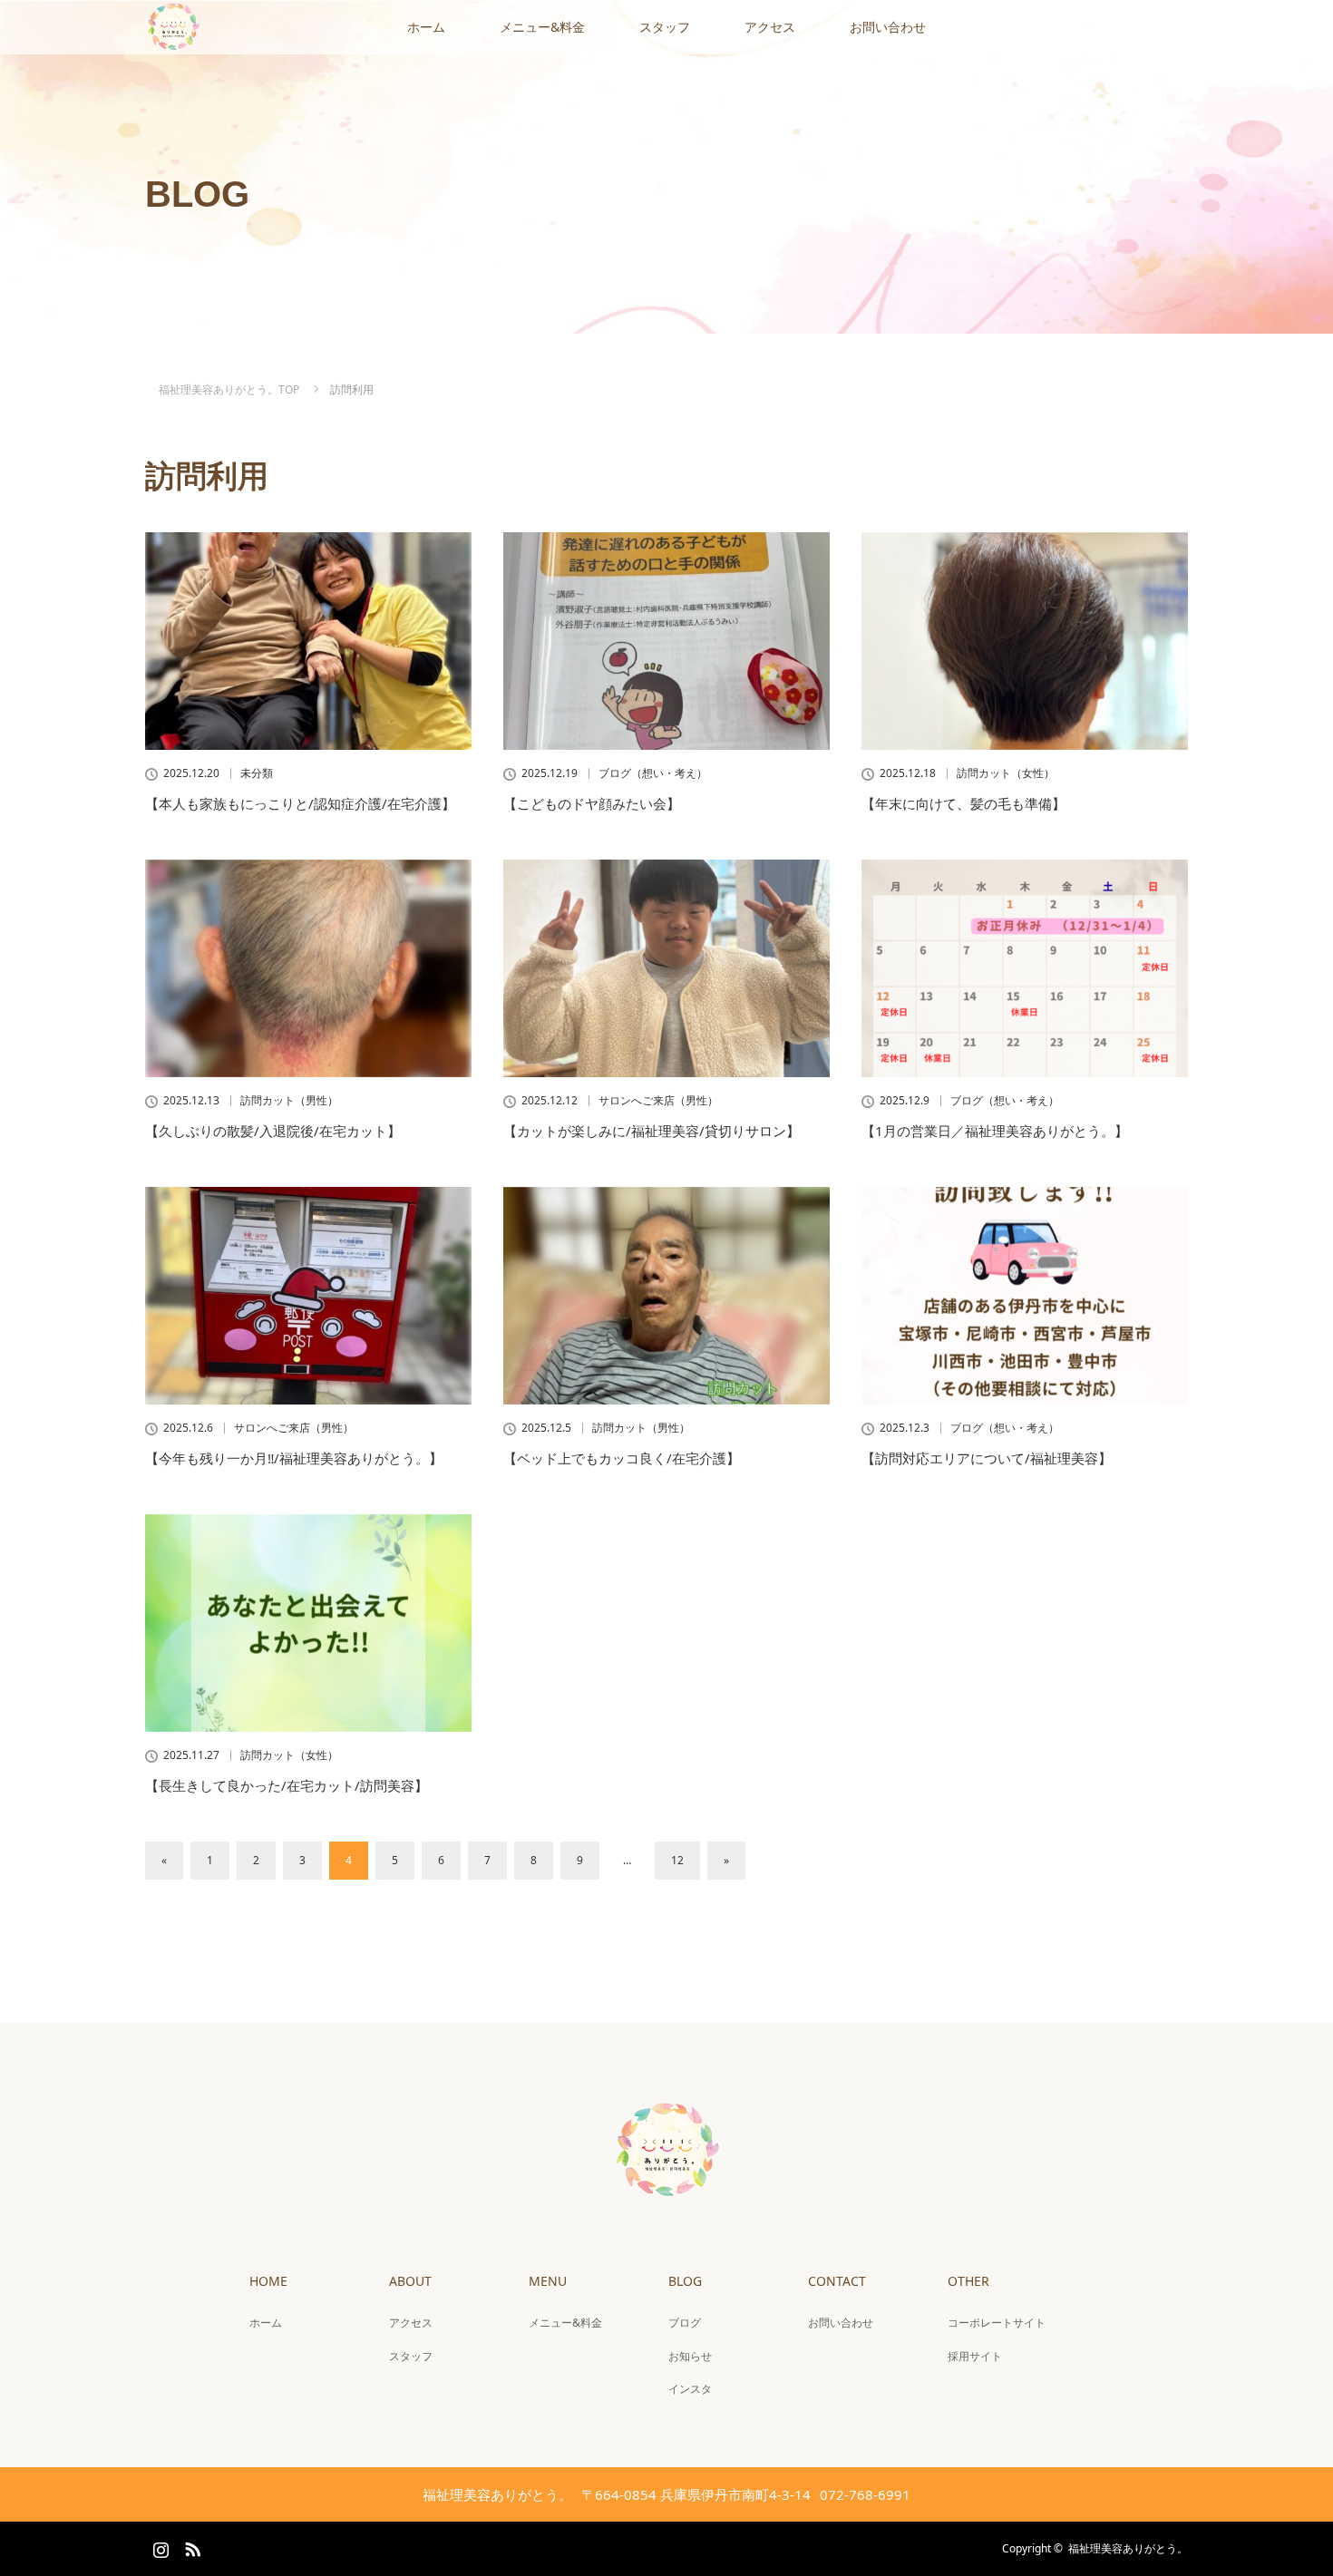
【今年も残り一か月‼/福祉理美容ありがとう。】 (294, 1458)
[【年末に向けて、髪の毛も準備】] (1025, 641)
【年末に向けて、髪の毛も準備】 (963, 803)
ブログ (685, 2323)
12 (677, 1860)
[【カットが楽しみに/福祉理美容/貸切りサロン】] (666, 968)
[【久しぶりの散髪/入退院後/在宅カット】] (308, 968)
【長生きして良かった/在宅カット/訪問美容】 (287, 1785)
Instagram (159, 2546)
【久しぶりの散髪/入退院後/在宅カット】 (273, 1131)
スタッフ (665, 27)
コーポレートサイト (997, 2323)
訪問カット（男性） (289, 1101)
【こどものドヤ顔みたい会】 (592, 803)
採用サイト (975, 2356)
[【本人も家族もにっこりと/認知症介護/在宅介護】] (308, 641)
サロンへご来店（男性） (658, 1101)
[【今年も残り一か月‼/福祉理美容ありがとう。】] (308, 1296)
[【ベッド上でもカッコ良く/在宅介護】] (666, 1296)
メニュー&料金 (542, 27)
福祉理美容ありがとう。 (1128, 2548)
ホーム (426, 27)
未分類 (257, 773)
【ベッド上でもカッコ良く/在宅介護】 (622, 1458)
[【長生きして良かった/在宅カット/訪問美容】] (308, 1623)
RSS (190, 2546)
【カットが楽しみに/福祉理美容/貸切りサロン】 (652, 1131)
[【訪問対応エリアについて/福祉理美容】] (1025, 1296)
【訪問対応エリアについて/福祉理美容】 (987, 1458)
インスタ (690, 2389)
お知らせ (690, 2356)
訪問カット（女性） (1006, 773)
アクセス (770, 27)
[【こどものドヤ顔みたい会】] (666, 641)
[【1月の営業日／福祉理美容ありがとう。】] (1025, 968)
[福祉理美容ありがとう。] (666, 2193)
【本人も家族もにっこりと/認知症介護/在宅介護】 (300, 803)
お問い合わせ (888, 27)
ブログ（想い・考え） (653, 773)
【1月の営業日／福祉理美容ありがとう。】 (995, 1131)
